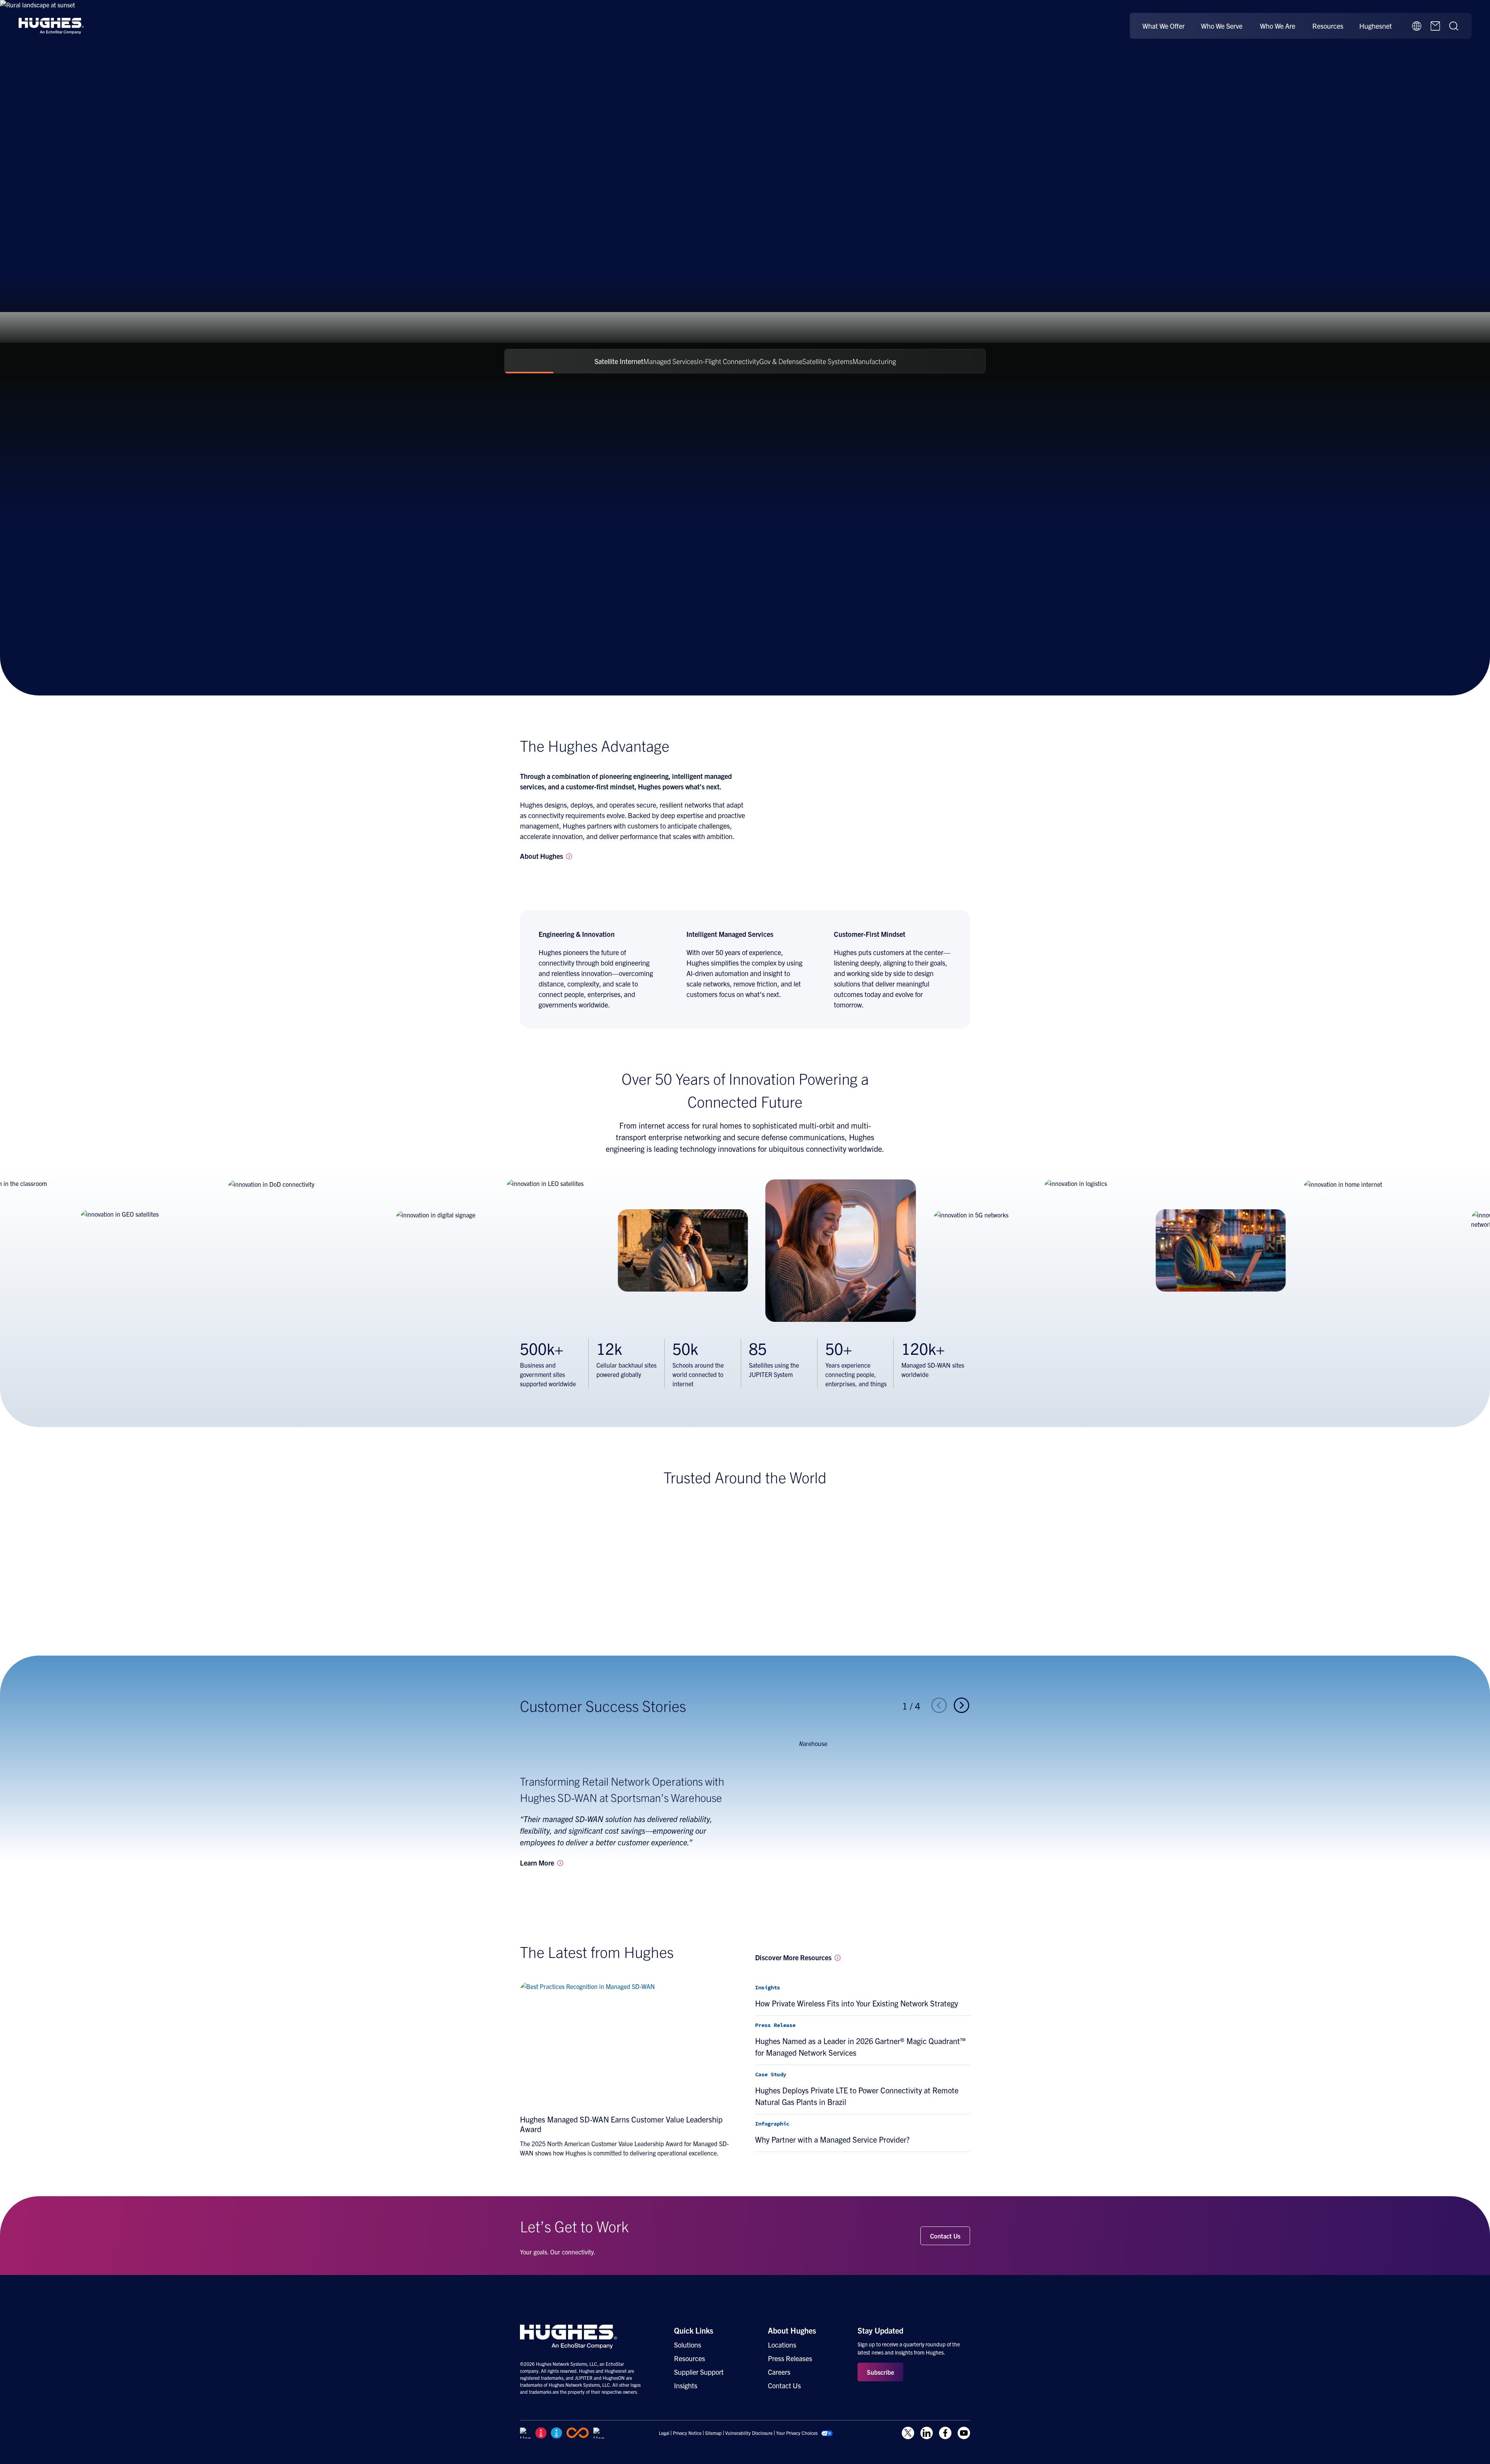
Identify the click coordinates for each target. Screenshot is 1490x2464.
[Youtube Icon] (964, 2433)
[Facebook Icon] (945, 2433)
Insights (686, 2385)
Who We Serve (1222, 26)
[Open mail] (1435, 26)
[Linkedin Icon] (927, 2433)
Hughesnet (1376, 26)
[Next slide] (962, 1706)
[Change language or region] (1417, 26)
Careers (779, 2372)
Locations (782, 2345)
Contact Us (945, 2236)
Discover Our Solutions (623, 240)
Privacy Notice (687, 2433)
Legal (664, 2433)
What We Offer (1163, 26)
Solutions (688, 2345)
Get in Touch (546, 240)
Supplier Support (699, 2372)
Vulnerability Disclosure (749, 2433)
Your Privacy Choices (797, 2433)
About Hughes (792, 2330)
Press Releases (790, 2358)
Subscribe (880, 2372)
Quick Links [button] (694, 2330)
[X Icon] (908, 2433)
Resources (1328, 26)
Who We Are (1278, 26)
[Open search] (1454, 26)
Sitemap (713, 2433)
